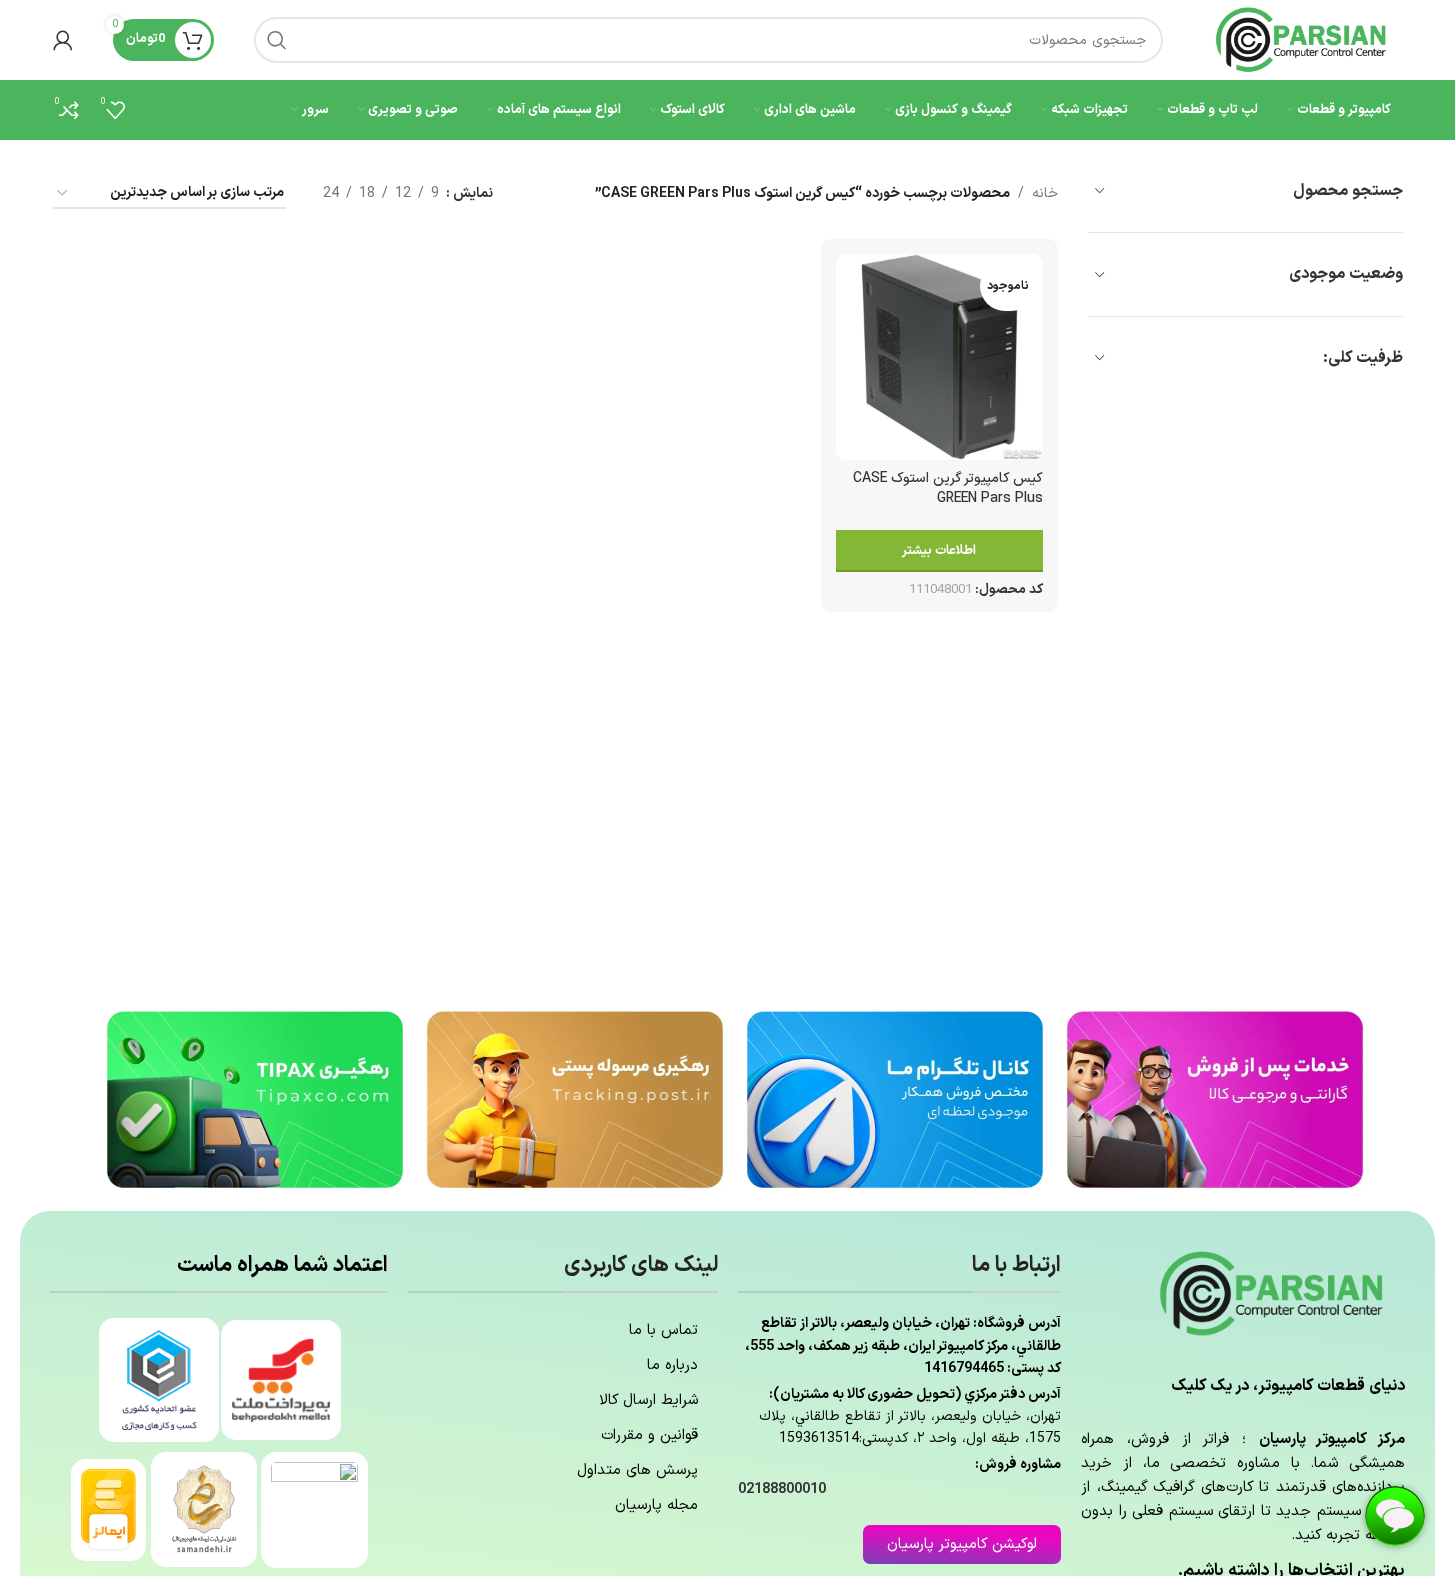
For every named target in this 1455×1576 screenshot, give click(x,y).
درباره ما (672, 1365)
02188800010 (782, 1489)
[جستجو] (277, 40)
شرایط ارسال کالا (648, 1400)
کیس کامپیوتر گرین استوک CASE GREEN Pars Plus (948, 488)
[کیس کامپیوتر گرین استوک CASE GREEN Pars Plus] (939, 357)
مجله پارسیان (656, 1505)
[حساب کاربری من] (63, 40)
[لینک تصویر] (1215, 1098)
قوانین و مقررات (649, 1435)
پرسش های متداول (637, 1470)
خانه (1045, 193)
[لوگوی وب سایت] (1303, 39)
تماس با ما (663, 1330)
